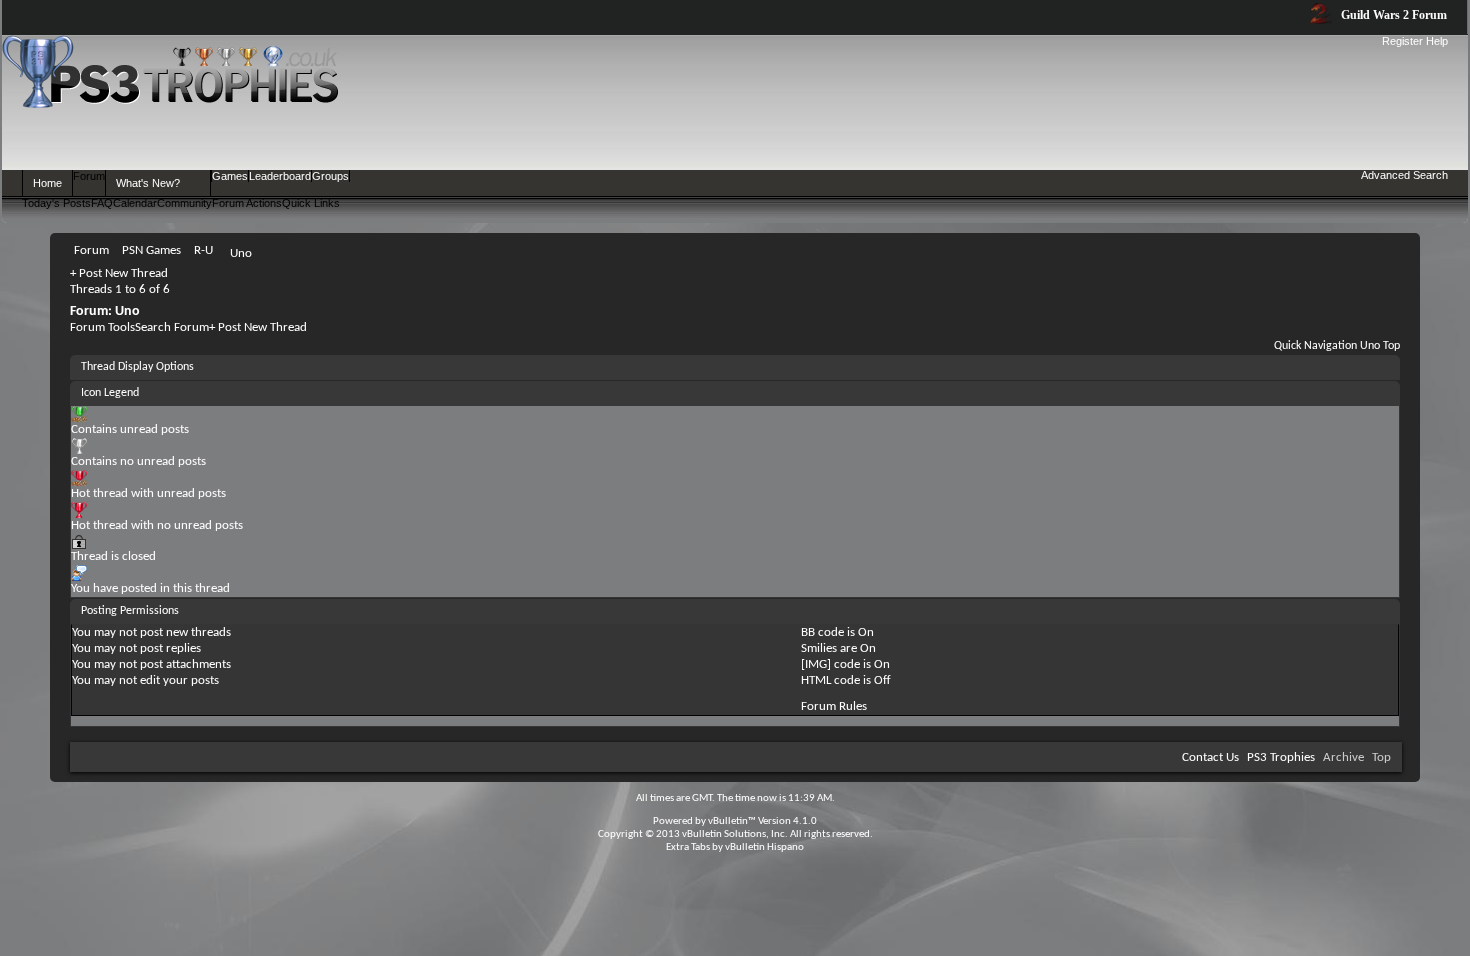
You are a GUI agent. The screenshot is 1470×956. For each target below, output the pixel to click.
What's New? (148, 183)
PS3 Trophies (1281, 757)
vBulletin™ (732, 821)
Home (47, 183)
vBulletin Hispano (764, 847)
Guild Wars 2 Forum (1392, 15)
